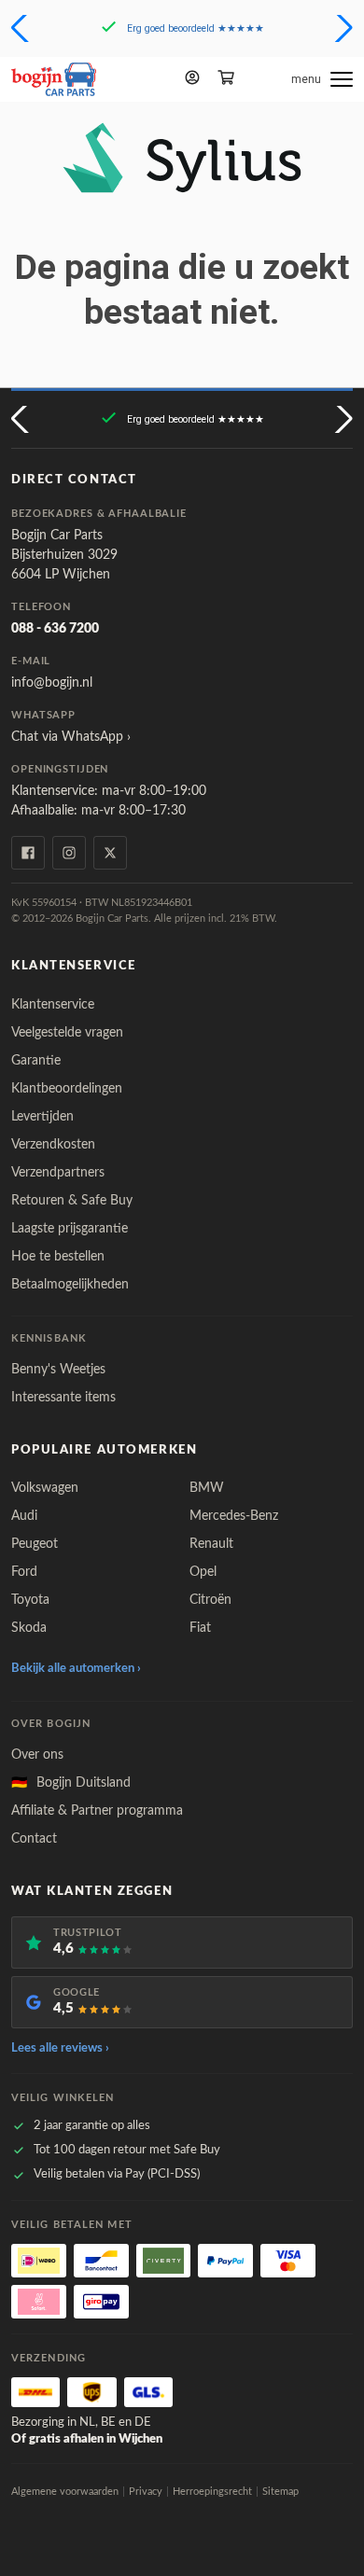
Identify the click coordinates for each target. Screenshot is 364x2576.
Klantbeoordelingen (67, 1089)
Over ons (37, 1755)
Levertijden (42, 1117)
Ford (24, 1572)
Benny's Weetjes (58, 1370)
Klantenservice (53, 1005)
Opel (203, 1572)
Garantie (36, 1061)
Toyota (30, 1600)
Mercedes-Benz (234, 1516)
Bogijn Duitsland (71, 1783)
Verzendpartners (58, 1173)
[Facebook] (28, 853)
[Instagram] (69, 853)
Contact (34, 1839)
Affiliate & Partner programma (97, 1811)
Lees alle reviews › (60, 2048)
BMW (207, 1488)
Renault (211, 1544)
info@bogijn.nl (52, 683)
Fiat (200, 1628)
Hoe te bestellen (58, 1257)
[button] (22, 28)
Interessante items (63, 1398)
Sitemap (280, 2492)
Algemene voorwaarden (65, 2492)
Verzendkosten (53, 1145)
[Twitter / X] (110, 853)
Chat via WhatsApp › (71, 737)
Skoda (29, 1628)
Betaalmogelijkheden (70, 1285)
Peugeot (35, 1544)
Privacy (146, 2492)
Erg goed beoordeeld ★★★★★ (196, 28)
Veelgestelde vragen (67, 1033)
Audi (24, 1516)
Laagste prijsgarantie (70, 1229)
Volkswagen (45, 1488)
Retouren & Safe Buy (72, 1201)
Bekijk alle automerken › (76, 1669)
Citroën (210, 1600)
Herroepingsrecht (212, 2492)
